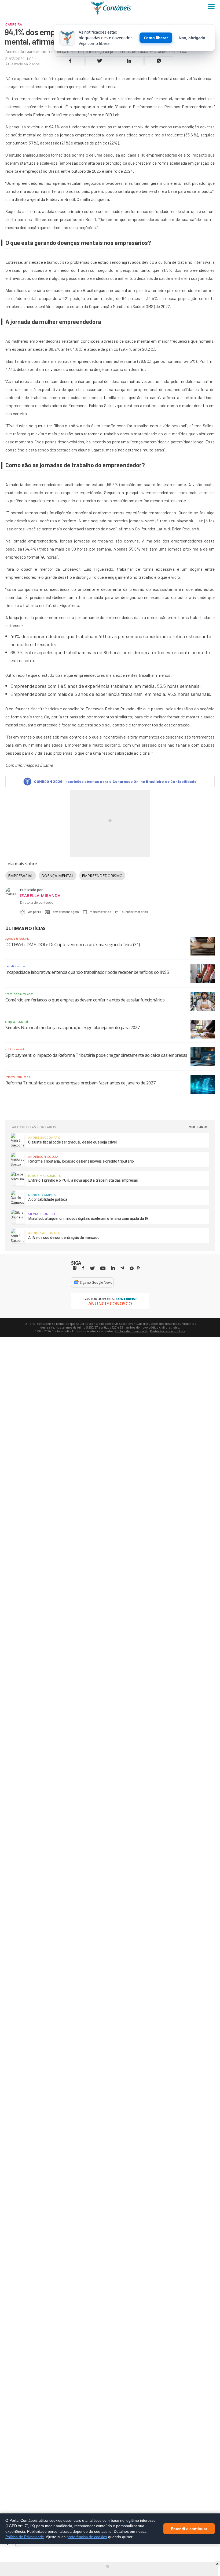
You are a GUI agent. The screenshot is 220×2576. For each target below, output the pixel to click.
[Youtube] (103, 1269)
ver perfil (34, 912)
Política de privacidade (131, 1331)
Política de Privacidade (25, 2537)
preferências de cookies (87, 2537)
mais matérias (100, 912)
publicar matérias (135, 912)
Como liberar (156, 38)
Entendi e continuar (189, 2528)
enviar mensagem (66, 912)
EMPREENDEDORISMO (102, 876)
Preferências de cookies (167, 1331)
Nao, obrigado (192, 38)
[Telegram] (122, 1269)
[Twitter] (92, 1269)
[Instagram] (75, 1268)
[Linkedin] (113, 1268)
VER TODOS (199, 1127)
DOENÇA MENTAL (58, 876)
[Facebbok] (83, 1268)
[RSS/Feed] (139, 1268)
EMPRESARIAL (21, 876)
